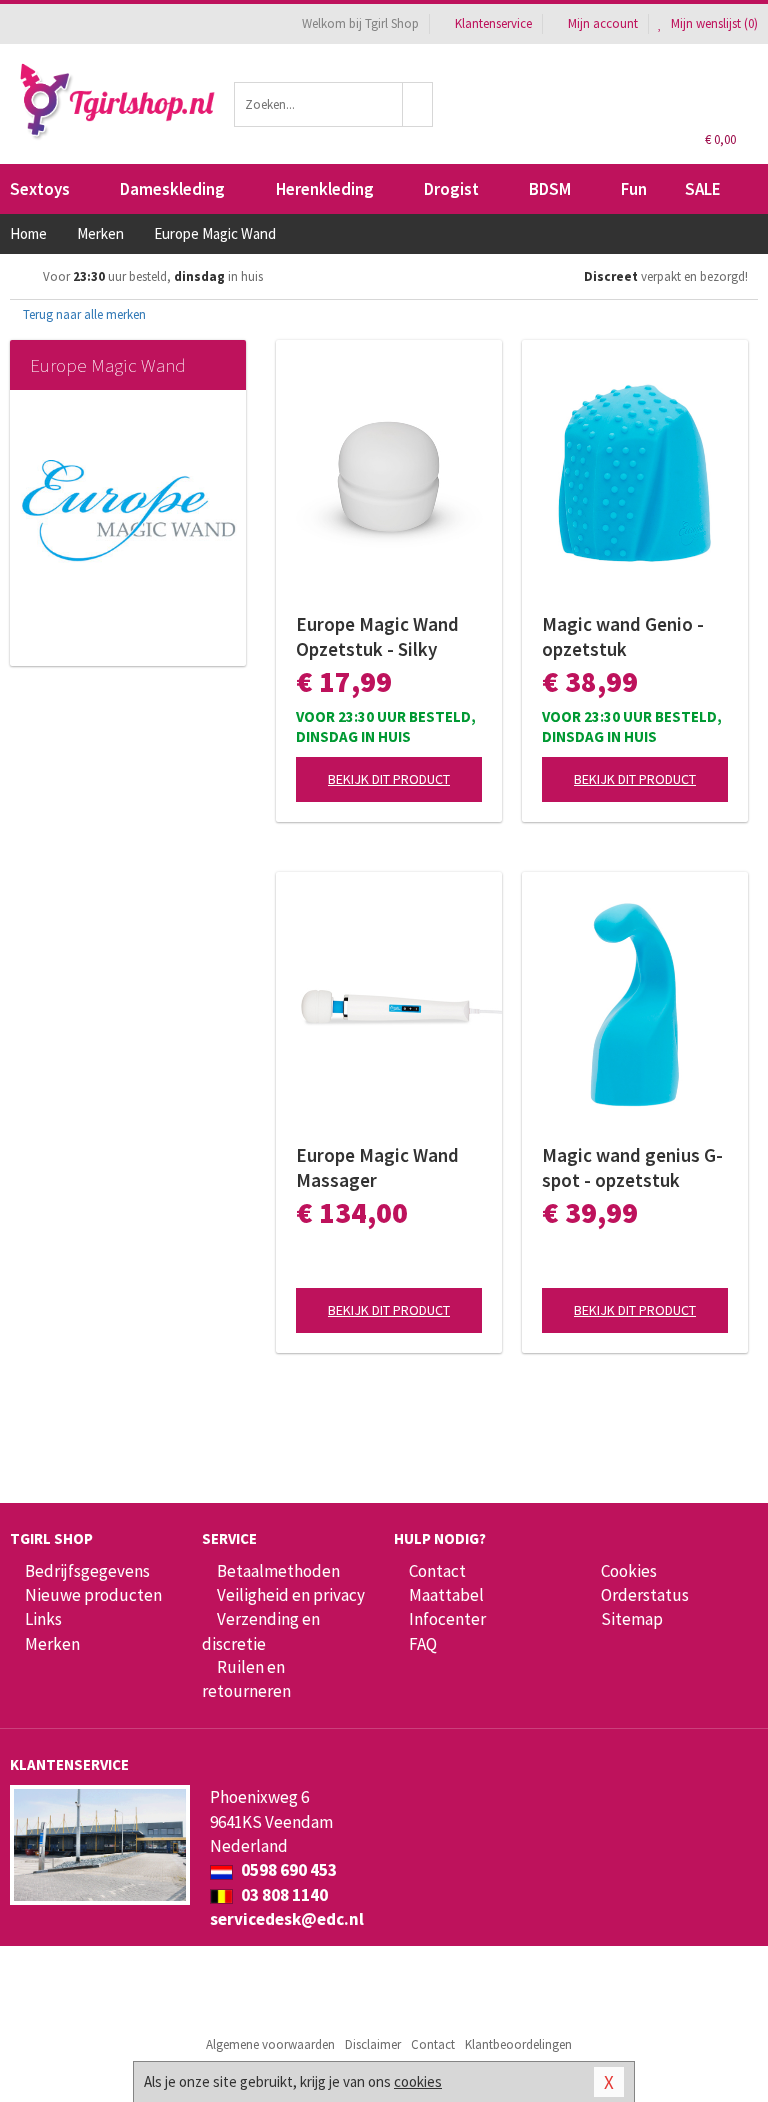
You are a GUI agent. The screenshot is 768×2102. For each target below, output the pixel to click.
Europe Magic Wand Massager (377, 1167)
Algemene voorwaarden (270, 2044)
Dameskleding (172, 189)
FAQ (423, 1644)
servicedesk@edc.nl (287, 1919)
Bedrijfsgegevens (87, 1571)
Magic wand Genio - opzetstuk (623, 636)
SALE (703, 189)
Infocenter (447, 1619)
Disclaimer (373, 2044)
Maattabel (446, 1595)
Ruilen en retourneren (246, 1679)
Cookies (629, 1571)
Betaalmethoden (278, 1571)
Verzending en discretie (261, 1631)
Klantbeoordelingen (518, 2044)
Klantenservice (493, 23)
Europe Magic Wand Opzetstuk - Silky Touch (377, 637)
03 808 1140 (283, 1895)
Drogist (451, 189)
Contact (437, 1571)
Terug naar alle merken (83, 314)
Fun (634, 189)
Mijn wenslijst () (713, 23)
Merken (52, 1644)
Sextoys (40, 189)
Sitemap (632, 1619)
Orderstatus (645, 1595)
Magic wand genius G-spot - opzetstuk (632, 1167)
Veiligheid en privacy (291, 1595)
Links (43, 1619)
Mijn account (603, 23)
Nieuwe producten (93, 1595)
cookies (418, 2081)
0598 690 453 (287, 1870)
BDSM (550, 189)
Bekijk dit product (389, 779)
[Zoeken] (418, 104)
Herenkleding (325, 189)
